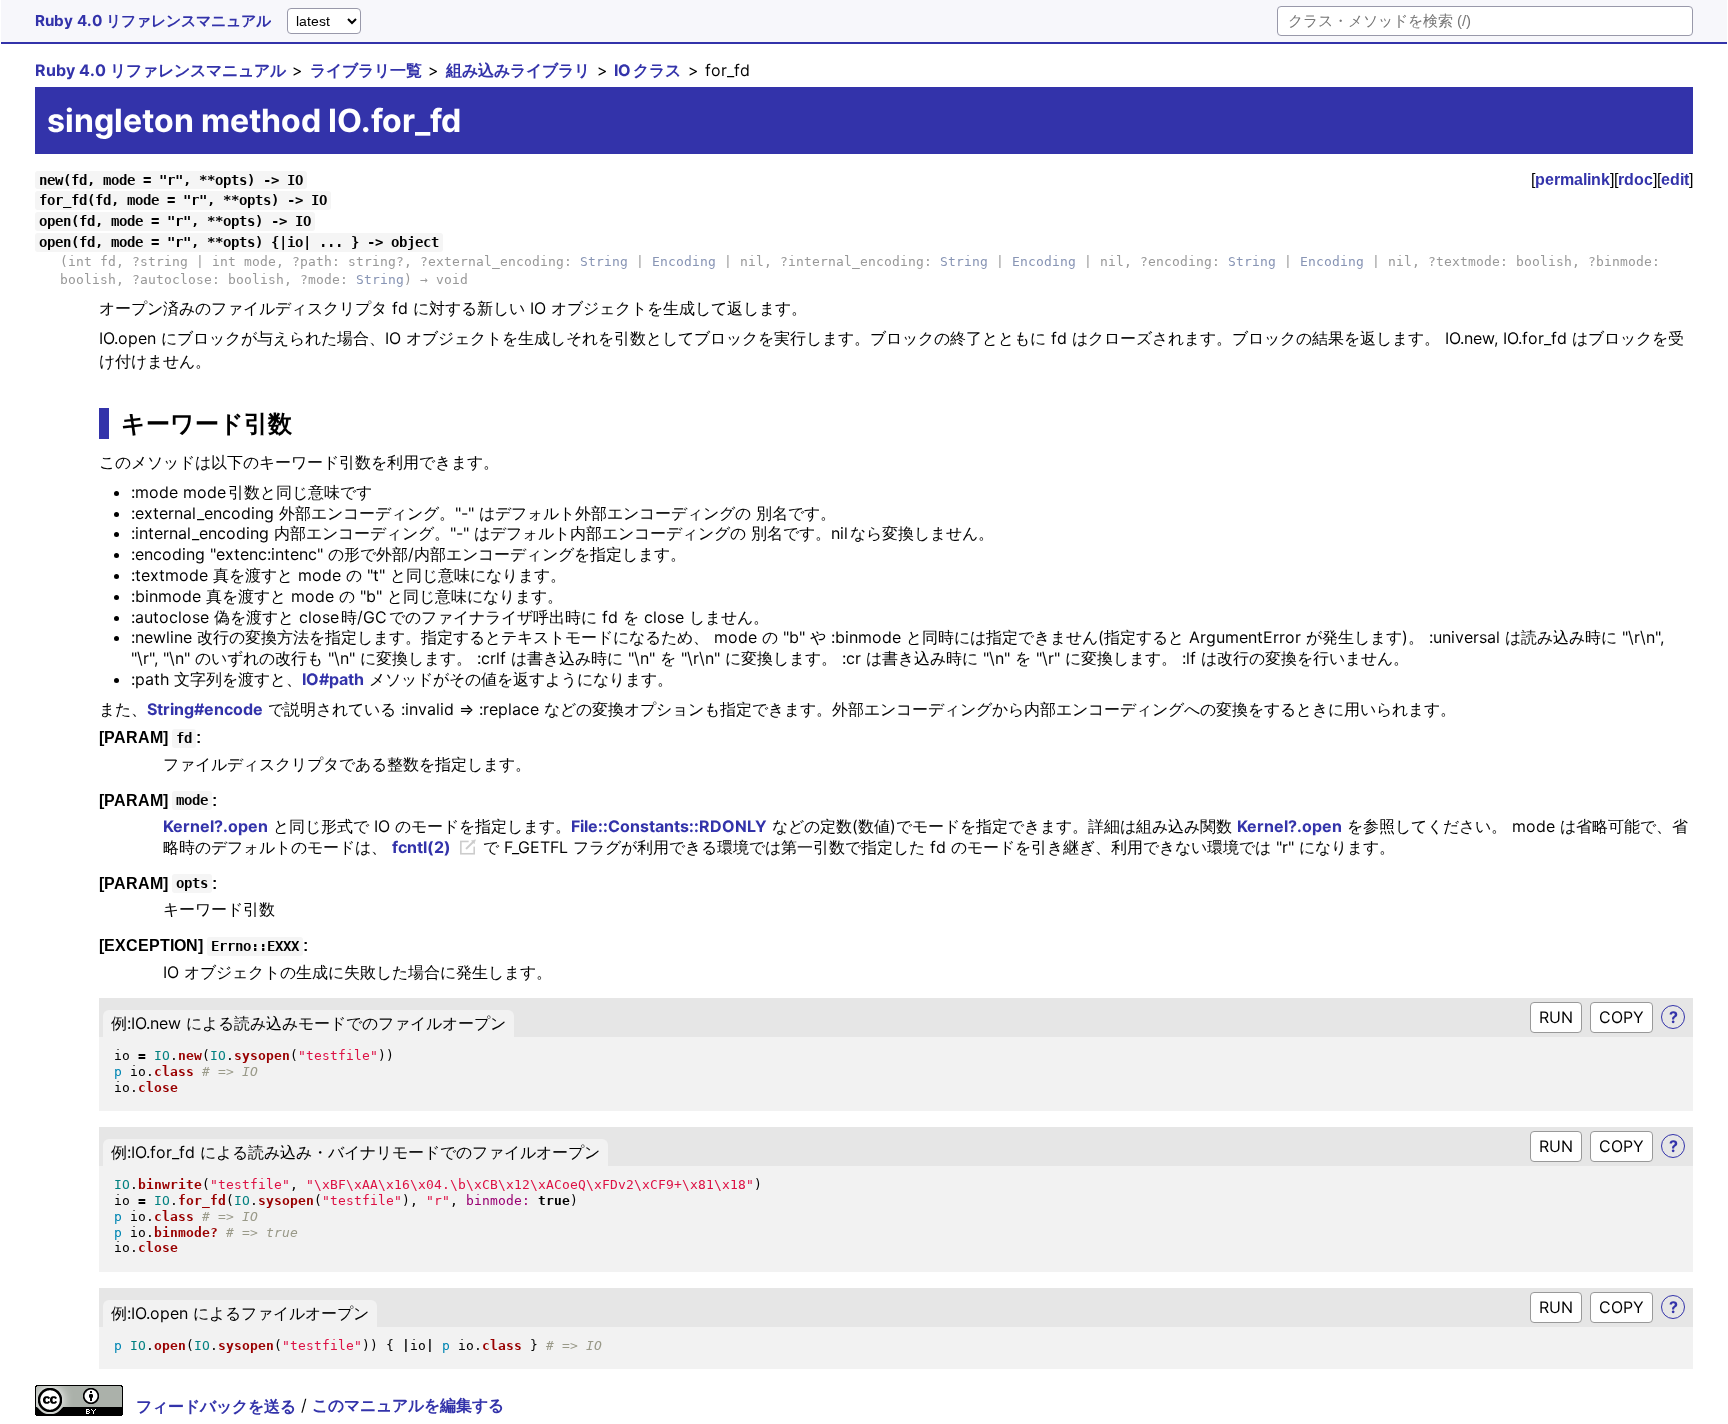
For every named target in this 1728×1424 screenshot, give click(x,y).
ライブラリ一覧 (366, 70)
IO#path (333, 679)
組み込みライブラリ (518, 70)
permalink (1572, 179)
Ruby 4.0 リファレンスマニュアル (153, 20)
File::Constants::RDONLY (669, 826)
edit (1675, 179)
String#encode (205, 709)
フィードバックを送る (216, 1406)
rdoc (1635, 179)
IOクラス (647, 70)
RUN (1556, 1017)
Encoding (684, 261)
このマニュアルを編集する (408, 1406)
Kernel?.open (215, 826)
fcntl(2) (421, 847)
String (604, 261)
